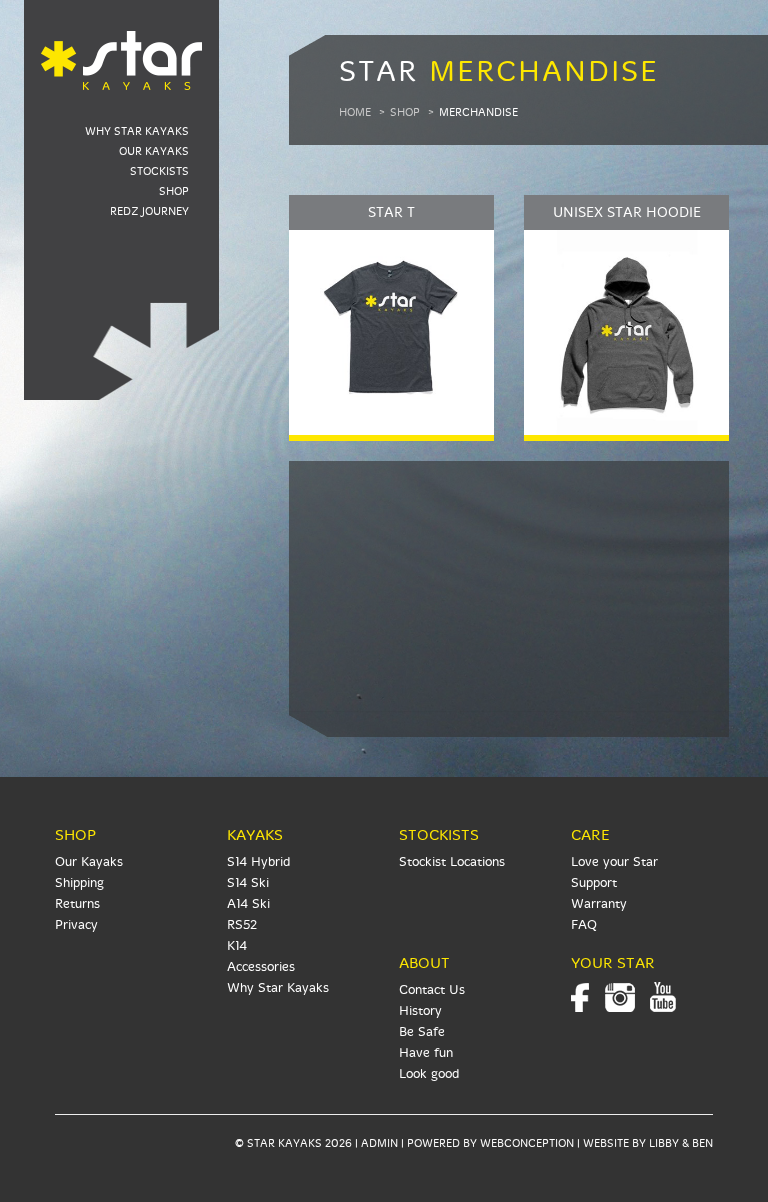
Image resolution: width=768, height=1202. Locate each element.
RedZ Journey (149, 211)
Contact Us (432, 990)
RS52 (242, 925)
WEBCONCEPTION (527, 1143)
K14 (237, 946)
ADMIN (379, 1143)
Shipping (79, 883)
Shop (174, 191)
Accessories (261, 967)
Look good (429, 1074)
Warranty (599, 904)
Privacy (76, 925)
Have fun (426, 1053)
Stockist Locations (452, 862)
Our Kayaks (154, 151)
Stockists (159, 171)
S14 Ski (248, 883)
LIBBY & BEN (681, 1143)
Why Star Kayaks (137, 131)
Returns (77, 904)
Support (594, 883)
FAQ (584, 925)
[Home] (121, 48)
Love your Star (614, 862)
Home (355, 112)
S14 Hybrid (258, 862)
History (420, 1011)
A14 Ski (248, 904)
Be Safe (422, 1032)
